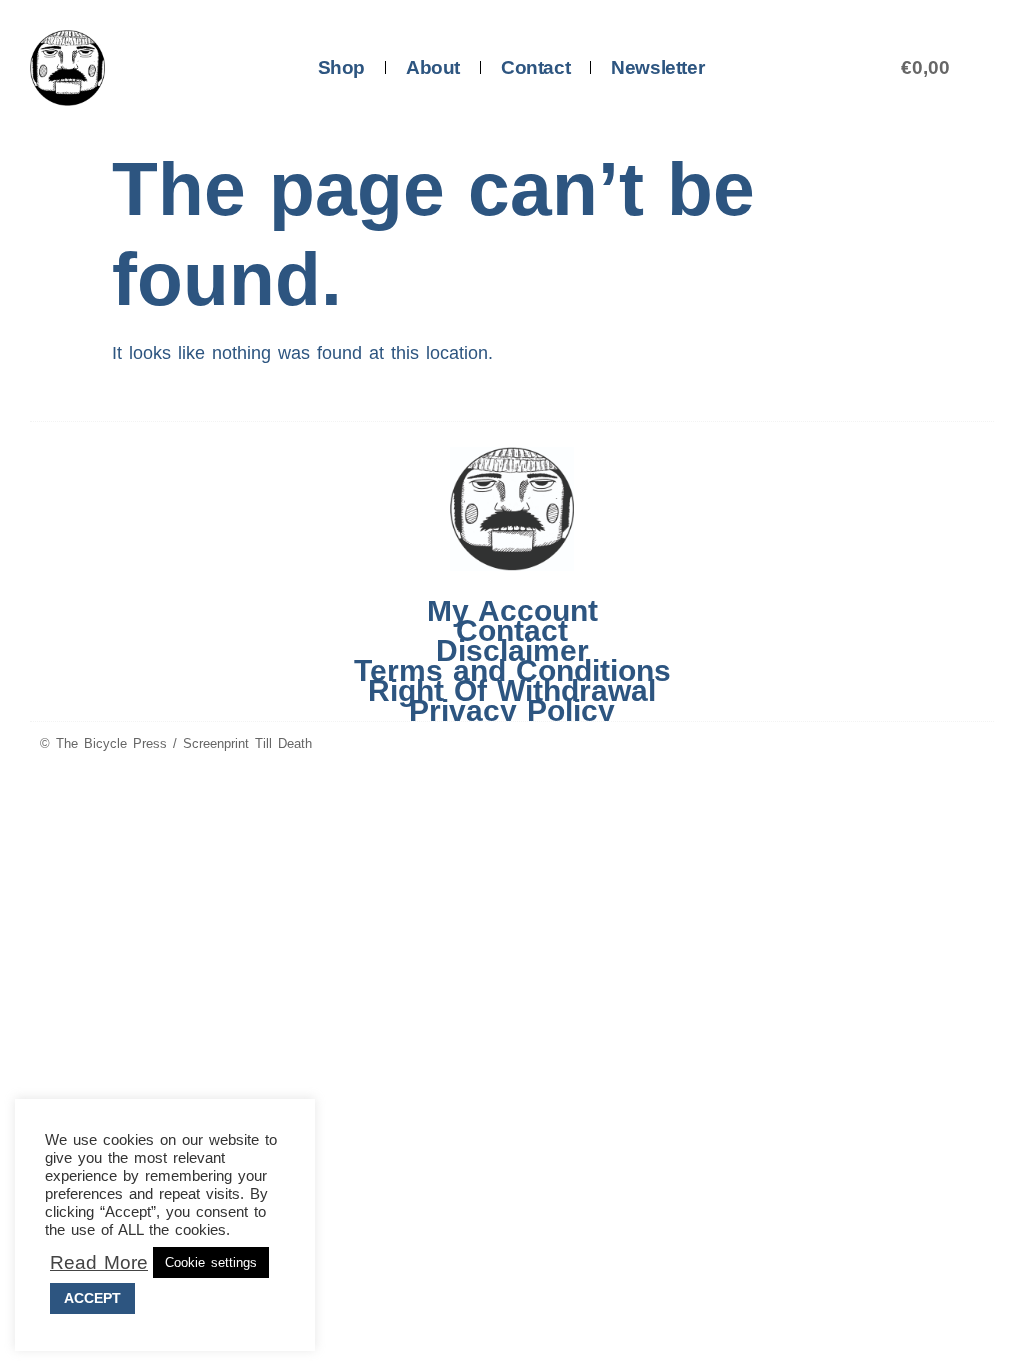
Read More (99, 1263)
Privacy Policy (512, 711)
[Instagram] (976, 745)
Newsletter (657, 67)
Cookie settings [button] (211, 1262)
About (433, 67)
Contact (535, 67)
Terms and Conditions (512, 671)
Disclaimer (512, 651)
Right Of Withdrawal (512, 691)
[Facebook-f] (938, 745)
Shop (341, 67)
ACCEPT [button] (92, 1298)
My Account (512, 611)
